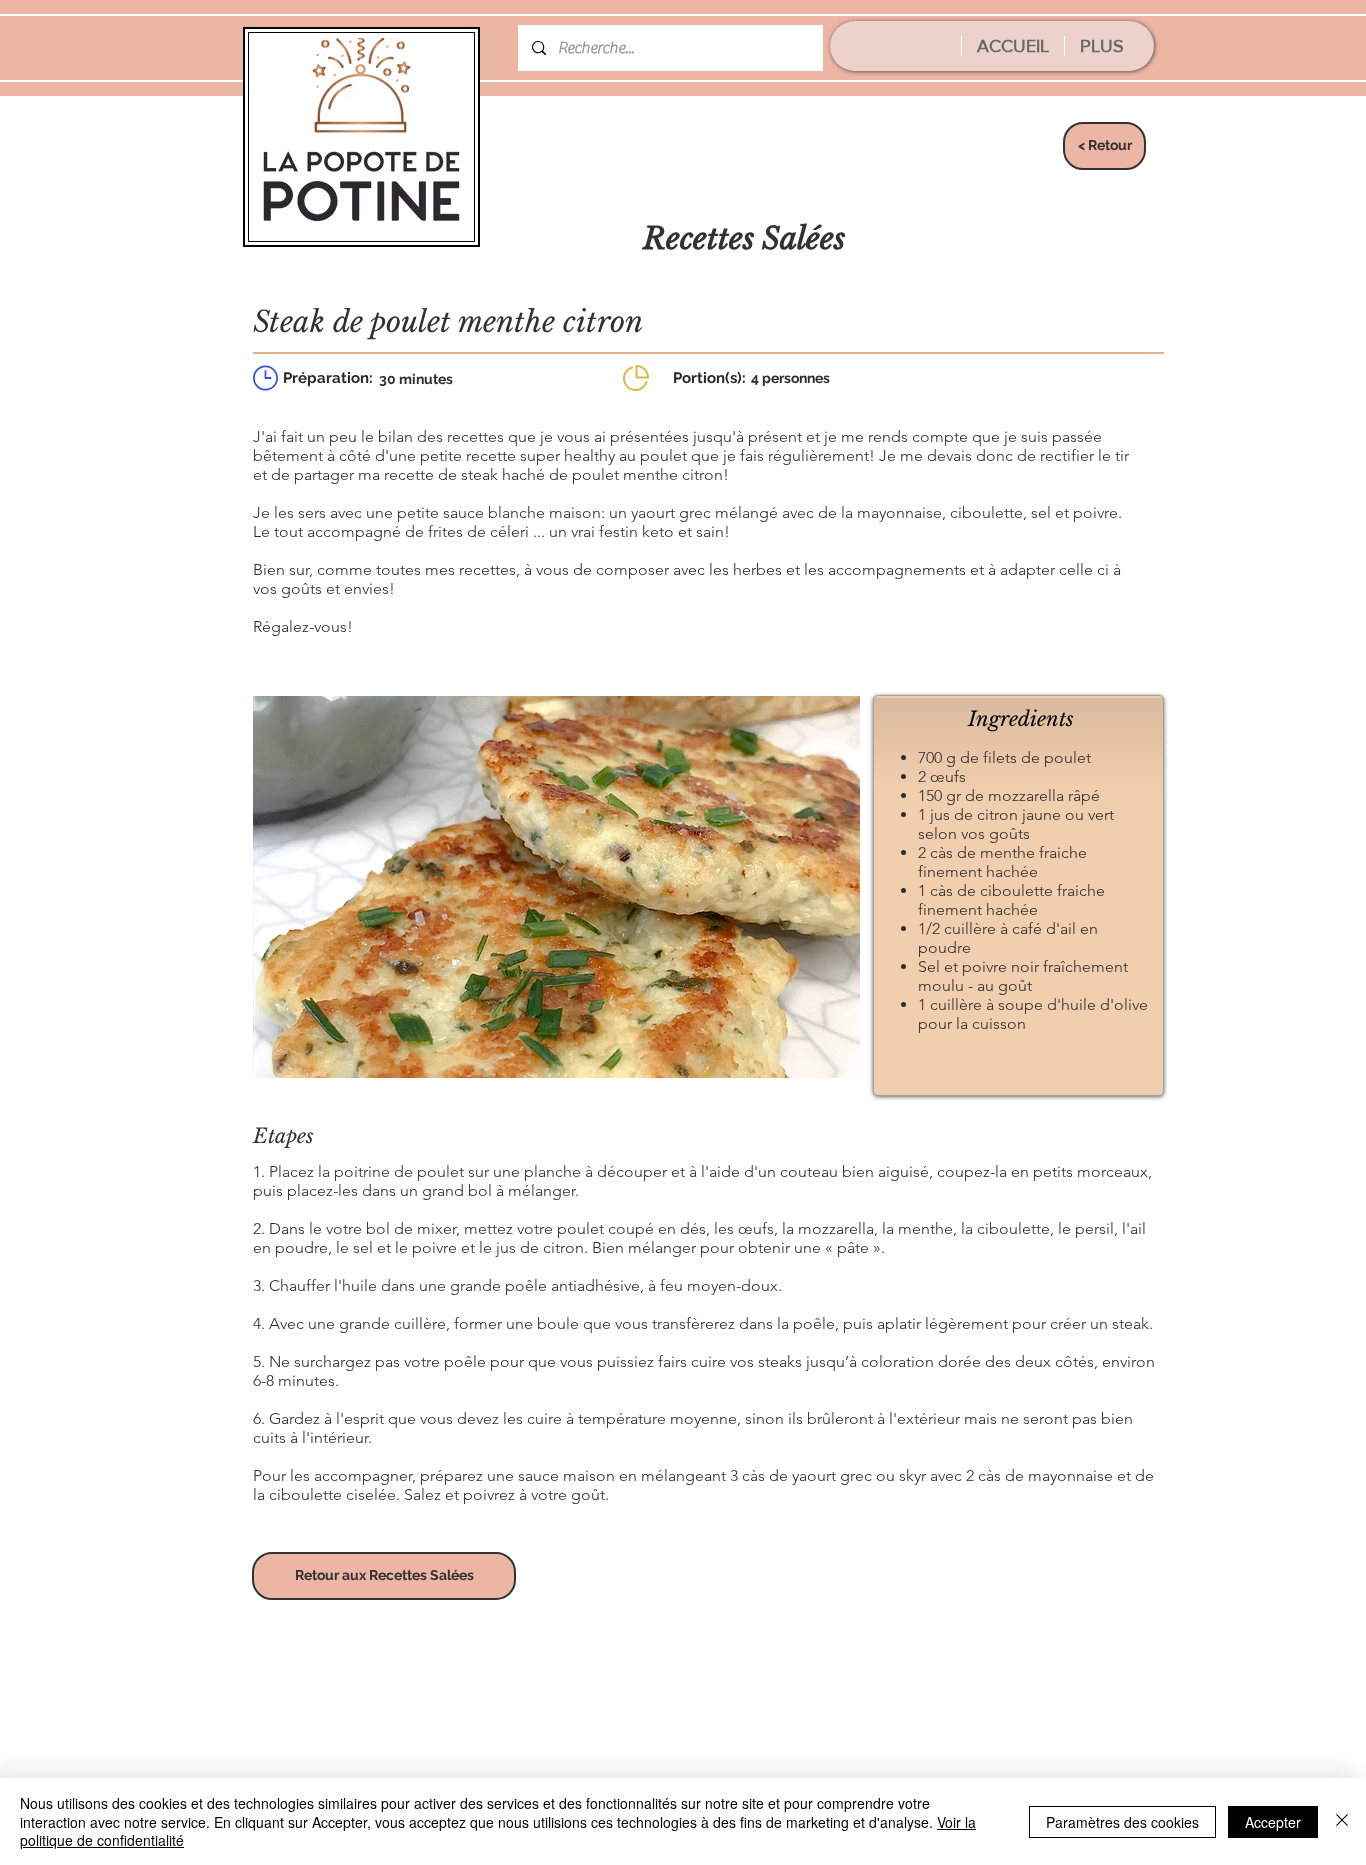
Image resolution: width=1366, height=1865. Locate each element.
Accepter (1273, 1822)
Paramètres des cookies (1122, 1822)
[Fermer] (1342, 1821)
